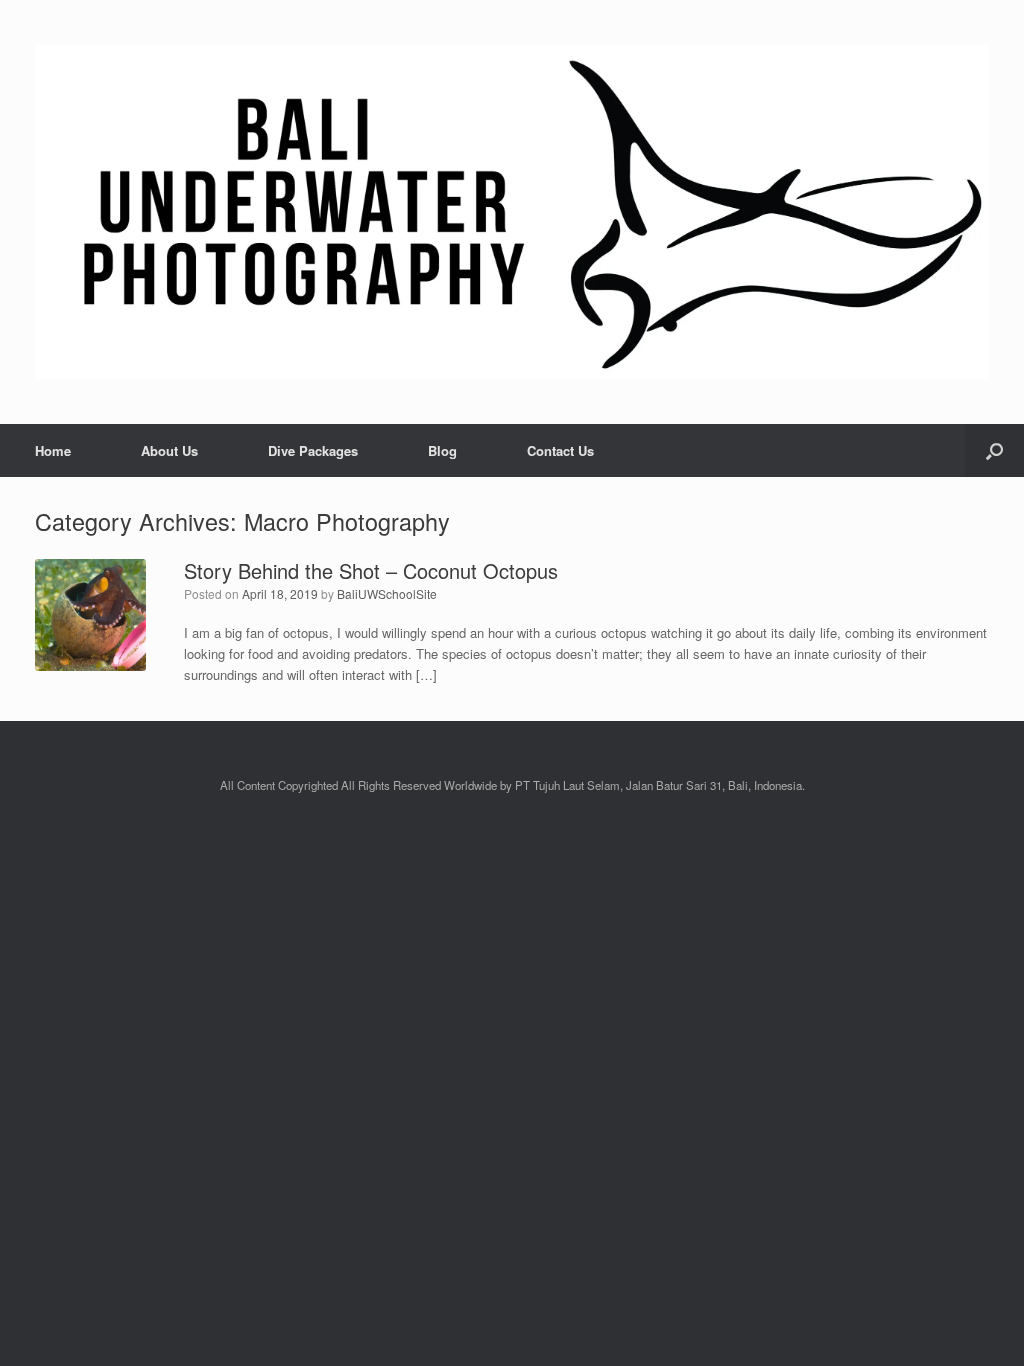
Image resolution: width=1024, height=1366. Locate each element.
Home (53, 450)
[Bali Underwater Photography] (512, 212)
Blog (442, 450)
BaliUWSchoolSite (387, 593)
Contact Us (560, 450)
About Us (169, 450)
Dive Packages (313, 450)
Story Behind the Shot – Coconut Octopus (371, 570)
